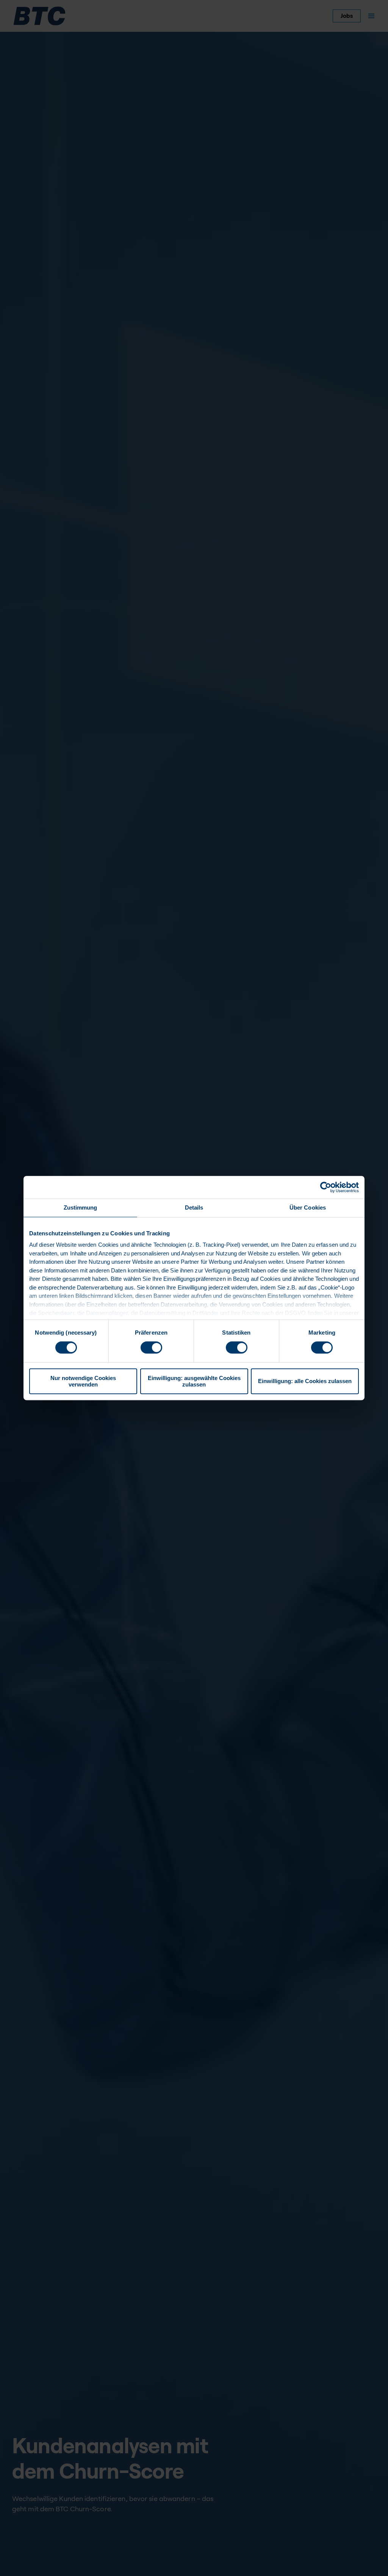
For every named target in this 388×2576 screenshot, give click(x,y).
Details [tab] (194, 1207)
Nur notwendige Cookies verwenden (83, 1381)
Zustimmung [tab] (81, 1207)
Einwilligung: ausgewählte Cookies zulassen (194, 1381)
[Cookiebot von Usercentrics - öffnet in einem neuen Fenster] (326, 1187)
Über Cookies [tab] (308, 1207)
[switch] (151, 1347)
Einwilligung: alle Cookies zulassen (305, 1381)
